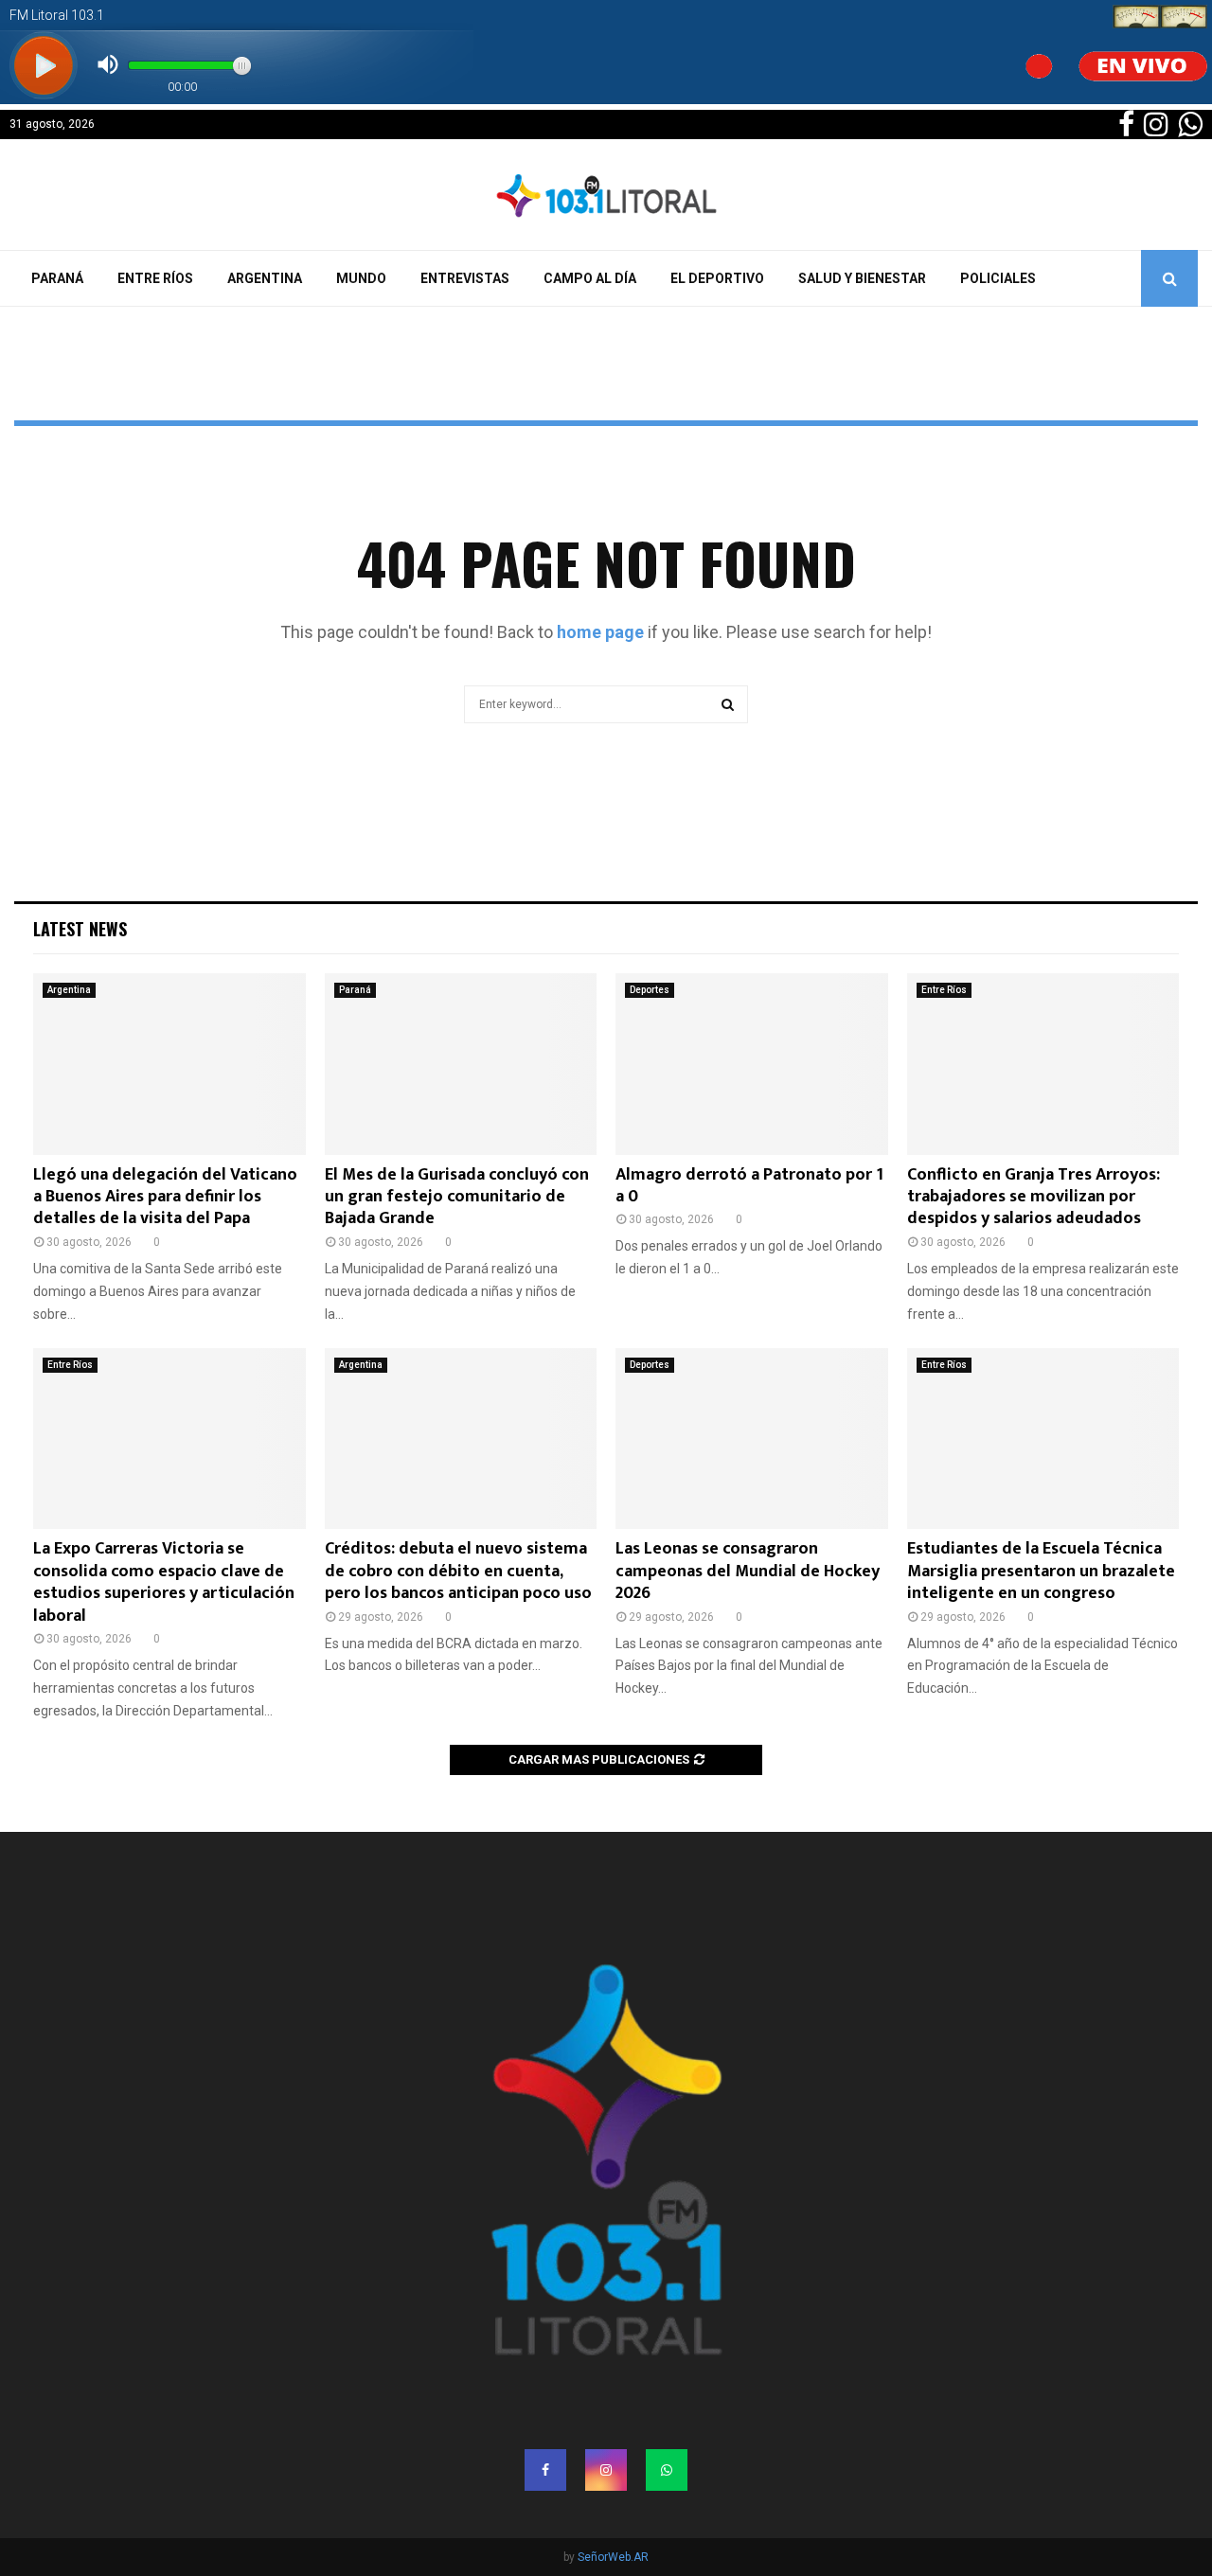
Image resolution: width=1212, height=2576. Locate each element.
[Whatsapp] (667, 2470)
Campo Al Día (590, 278)
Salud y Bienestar (862, 278)
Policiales (998, 278)
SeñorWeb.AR (613, 2557)
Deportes (650, 990)
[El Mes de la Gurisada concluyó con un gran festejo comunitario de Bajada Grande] (461, 1064)
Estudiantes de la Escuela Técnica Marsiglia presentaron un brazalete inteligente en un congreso (1041, 1571)
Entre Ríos (155, 278)
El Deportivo (717, 278)
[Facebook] (545, 2470)
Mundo (361, 278)
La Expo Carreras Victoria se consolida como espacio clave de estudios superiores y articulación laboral (164, 1582)
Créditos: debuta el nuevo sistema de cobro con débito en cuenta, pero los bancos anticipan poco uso (458, 1571)
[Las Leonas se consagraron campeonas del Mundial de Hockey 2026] (752, 1439)
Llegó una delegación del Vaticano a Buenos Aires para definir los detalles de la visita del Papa (165, 1197)
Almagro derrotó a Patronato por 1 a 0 (749, 1186)
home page (600, 632)
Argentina (265, 278)
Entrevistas (465, 278)
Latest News (80, 929)
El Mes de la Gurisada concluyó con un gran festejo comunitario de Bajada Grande (457, 1197)
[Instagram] (606, 2470)
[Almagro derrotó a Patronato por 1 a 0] (752, 1064)
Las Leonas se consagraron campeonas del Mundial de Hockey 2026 (748, 1571)
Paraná (57, 278)
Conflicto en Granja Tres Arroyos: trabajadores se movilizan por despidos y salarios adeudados (1034, 1197)
